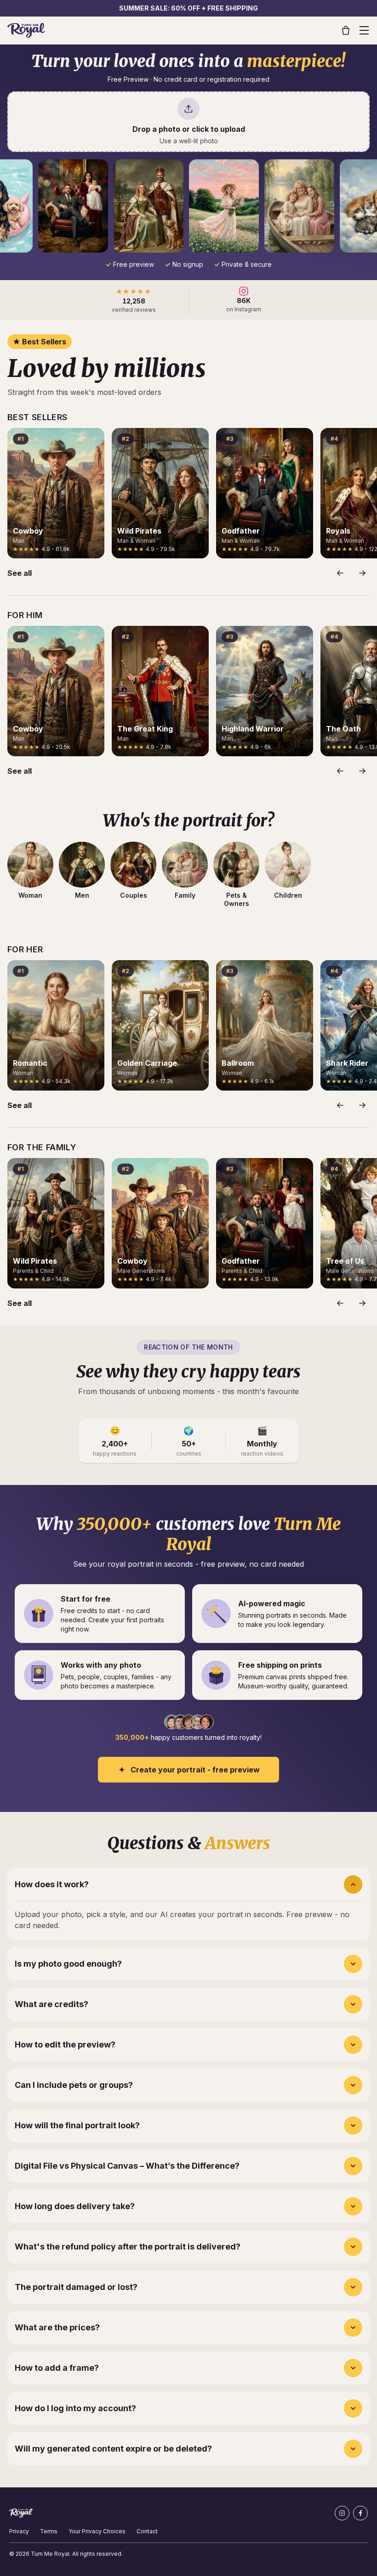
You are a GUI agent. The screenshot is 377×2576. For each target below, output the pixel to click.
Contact (147, 2531)
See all (20, 573)
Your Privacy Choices (97, 2531)
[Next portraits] (362, 573)
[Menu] (364, 30)
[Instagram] (342, 2513)
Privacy (19, 2531)
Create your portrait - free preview (195, 1770)
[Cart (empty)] (346, 30)
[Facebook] (360, 2513)
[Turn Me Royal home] (26, 30)
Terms (49, 2531)
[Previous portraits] (340, 573)
